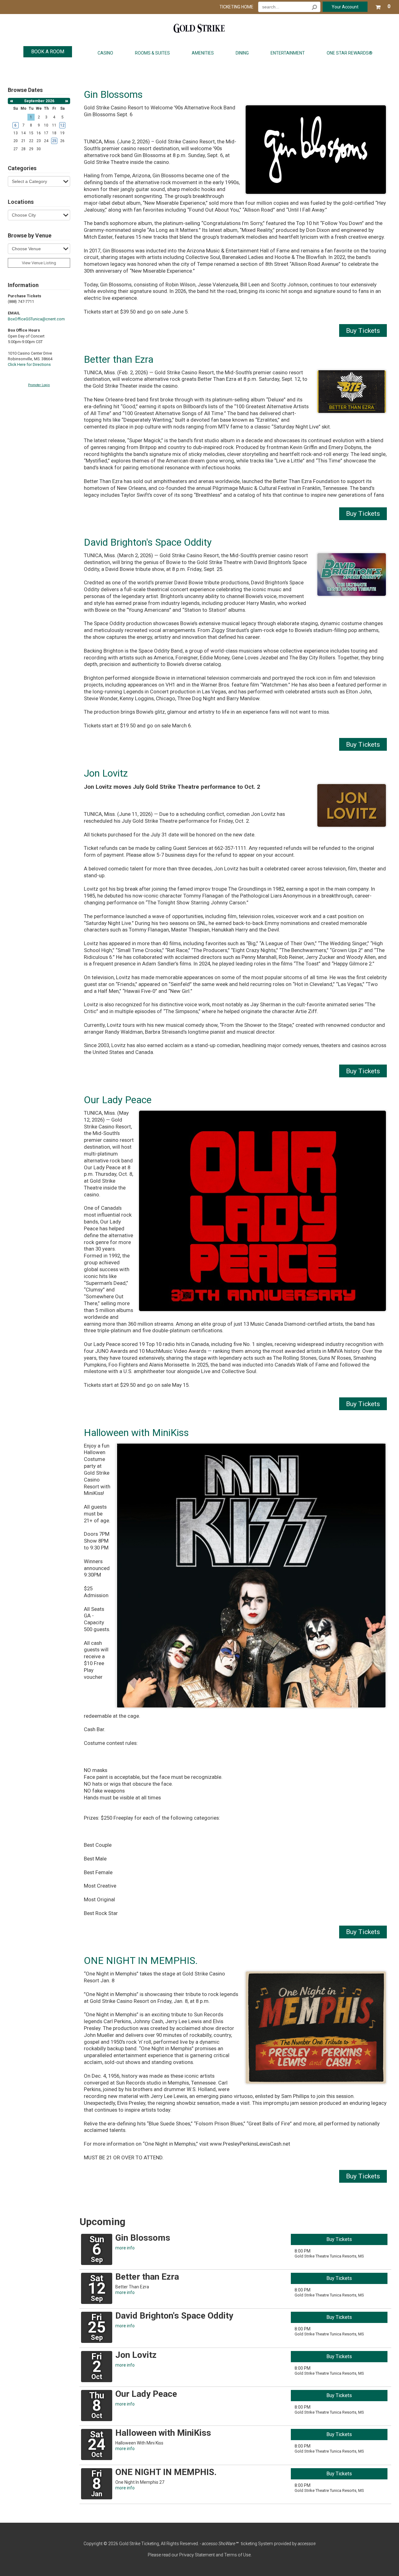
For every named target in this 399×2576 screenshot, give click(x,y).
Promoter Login (39, 385)
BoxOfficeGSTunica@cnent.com (36, 319)
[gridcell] (16, 125)
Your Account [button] (345, 7)
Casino (105, 53)
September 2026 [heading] (39, 101)
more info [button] (125, 2248)
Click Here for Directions (29, 364)
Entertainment (288, 53)
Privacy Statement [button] (197, 2555)
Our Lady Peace (118, 1100)
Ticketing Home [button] (236, 7)
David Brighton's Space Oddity (148, 542)
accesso (307, 2544)
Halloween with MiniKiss (136, 1433)
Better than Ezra (119, 359)
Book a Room (48, 52)
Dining (242, 53)
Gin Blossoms (113, 95)
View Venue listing (39, 263)
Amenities (203, 53)
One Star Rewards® (350, 53)
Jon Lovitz (106, 773)
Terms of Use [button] (237, 2555)
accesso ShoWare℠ (220, 2544)
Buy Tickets (363, 331)
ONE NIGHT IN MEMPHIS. (141, 1961)
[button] (383, 6)
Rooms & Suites (152, 53)
